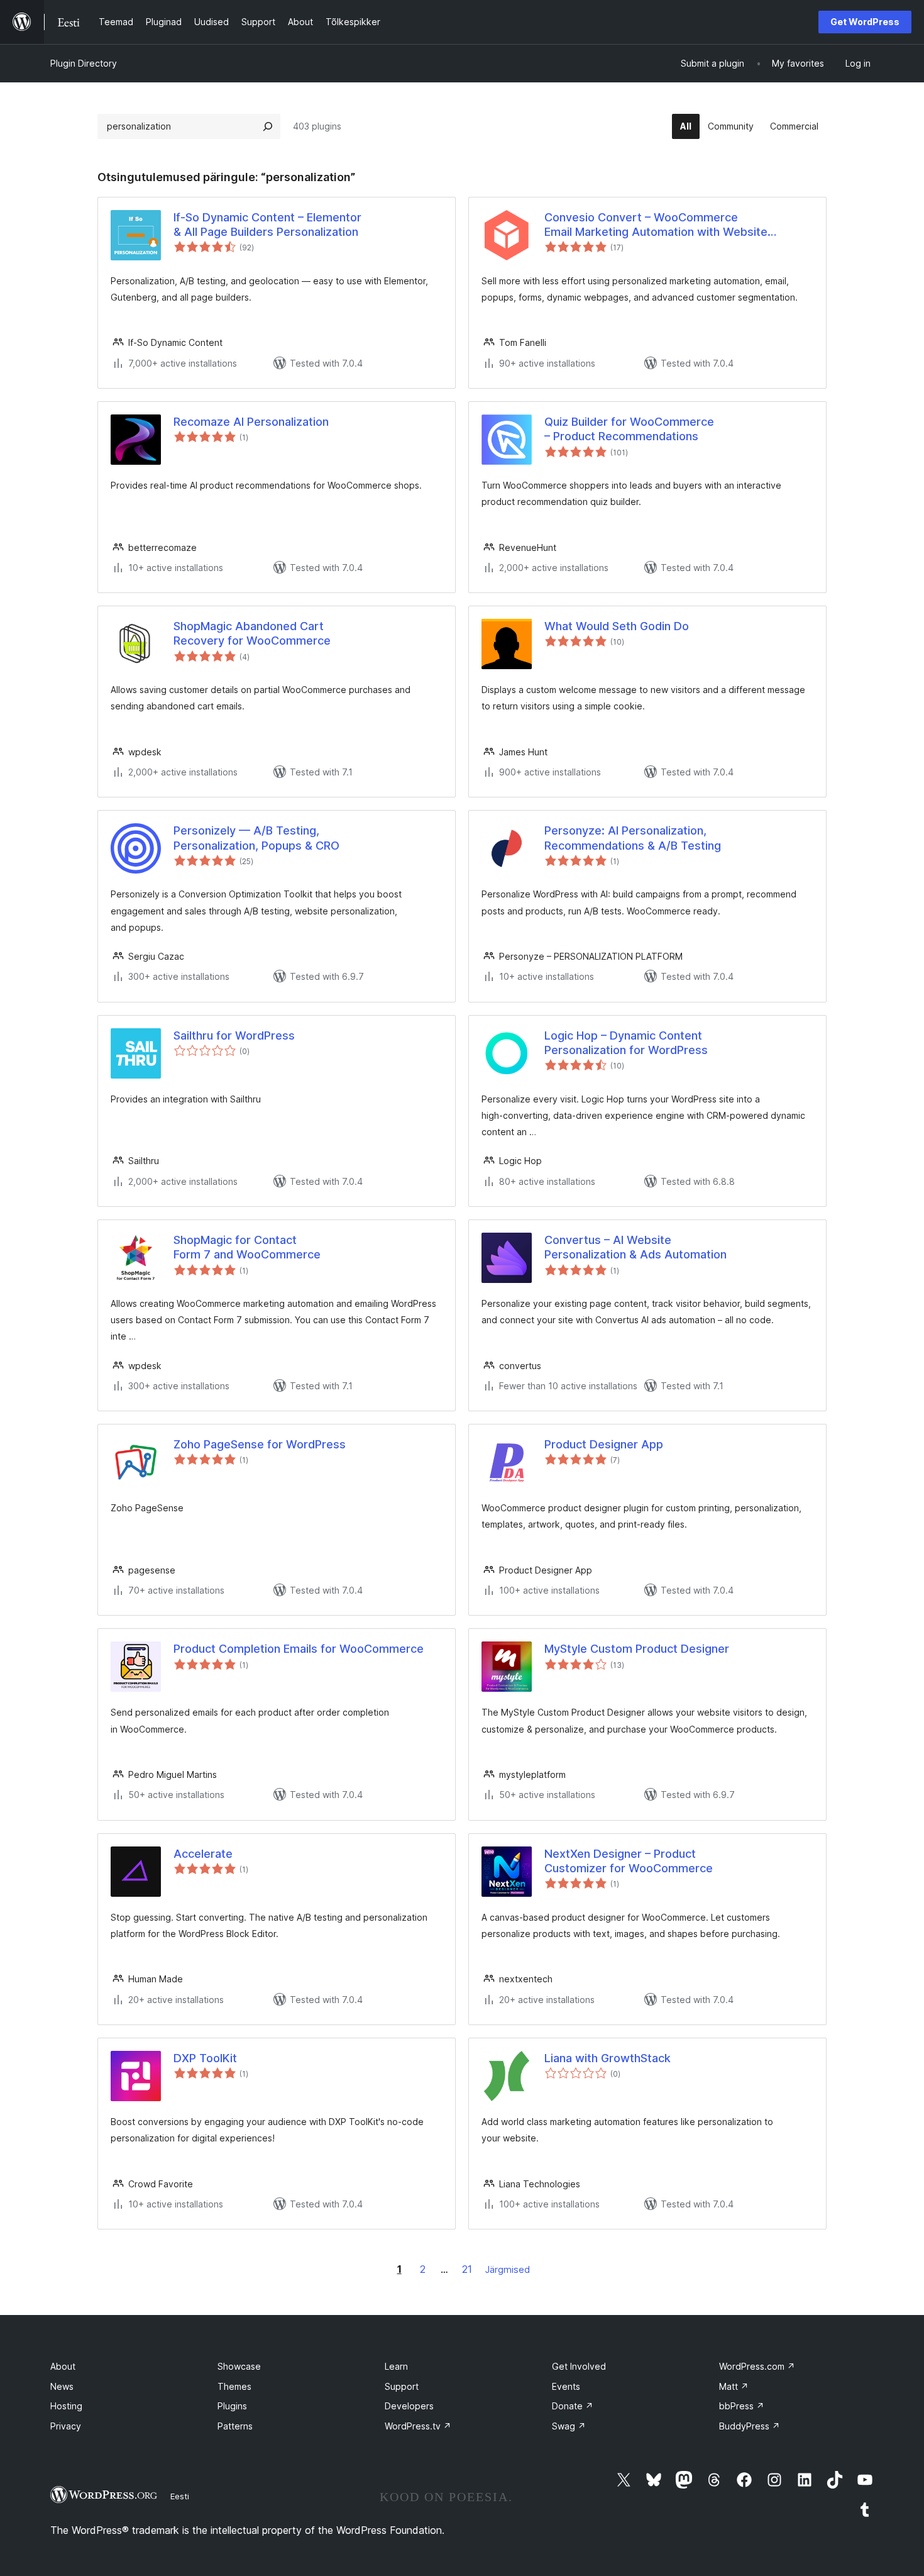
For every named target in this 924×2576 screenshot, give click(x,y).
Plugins (232, 2406)
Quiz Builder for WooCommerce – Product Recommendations (629, 429)
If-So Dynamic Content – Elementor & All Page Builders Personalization (267, 225)
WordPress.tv (418, 2426)
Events (566, 2386)
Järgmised (508, 2269)
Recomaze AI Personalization (251, 422)
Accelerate (203, 1854)
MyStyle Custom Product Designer (637, 1649)
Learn (396, 2366)
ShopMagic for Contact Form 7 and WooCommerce (247, 1247)
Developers (409, 2406)
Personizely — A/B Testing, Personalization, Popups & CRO (256, 838)
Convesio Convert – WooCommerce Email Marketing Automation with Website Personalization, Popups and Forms (656, 225)
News (62, 2386)
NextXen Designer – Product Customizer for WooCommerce (629, 1861)
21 (467, 2269)
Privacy (66, 2426)
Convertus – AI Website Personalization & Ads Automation (635, 1247)
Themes (234, 2386)
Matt (734, 2386)
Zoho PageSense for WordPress (260, 1444)
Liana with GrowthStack (608, 2058)
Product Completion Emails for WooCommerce (299, 1649)
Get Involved (579, 2366)
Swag (569, 2426)
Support (402, 2386)
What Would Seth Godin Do (617, 626)
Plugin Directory (84, 63)
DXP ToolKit (205, 2058)
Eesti (180, 2496)
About (63, 2366)
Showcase (239, 2366)
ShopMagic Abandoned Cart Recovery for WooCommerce (252, 633)
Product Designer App (604, 1444)
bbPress (742, 2406)
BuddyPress (750, 2426)
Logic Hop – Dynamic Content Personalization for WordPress (626, 1043)
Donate (573, 2406)
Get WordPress (865, 22)
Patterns (235, 2426)
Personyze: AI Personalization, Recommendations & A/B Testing (633, 838)
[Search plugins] (268, 126)
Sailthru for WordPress (234, 1035)
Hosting (66, 2406)
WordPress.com (757, 2366)
